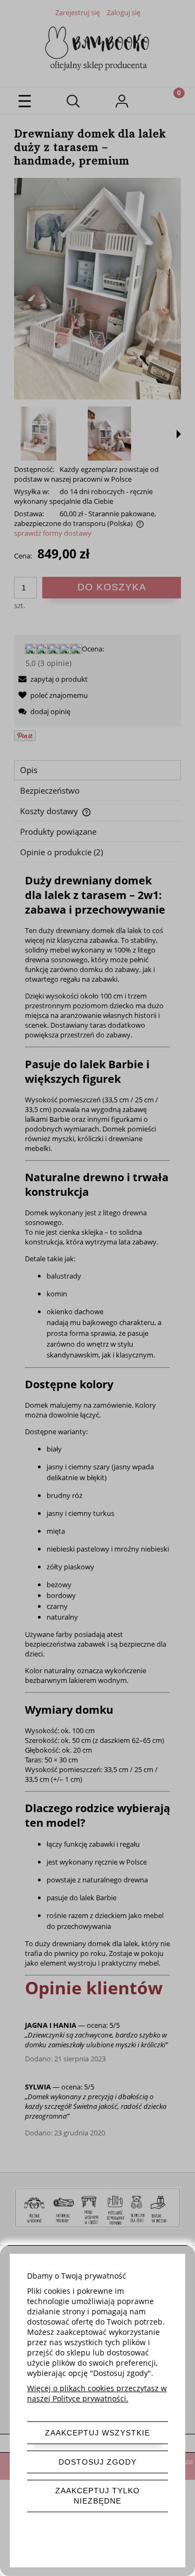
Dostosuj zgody (97, 2462)
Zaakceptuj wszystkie (97, 2433)
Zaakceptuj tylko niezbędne (97, 2496)
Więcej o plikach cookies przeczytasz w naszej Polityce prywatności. (97, 2393)
